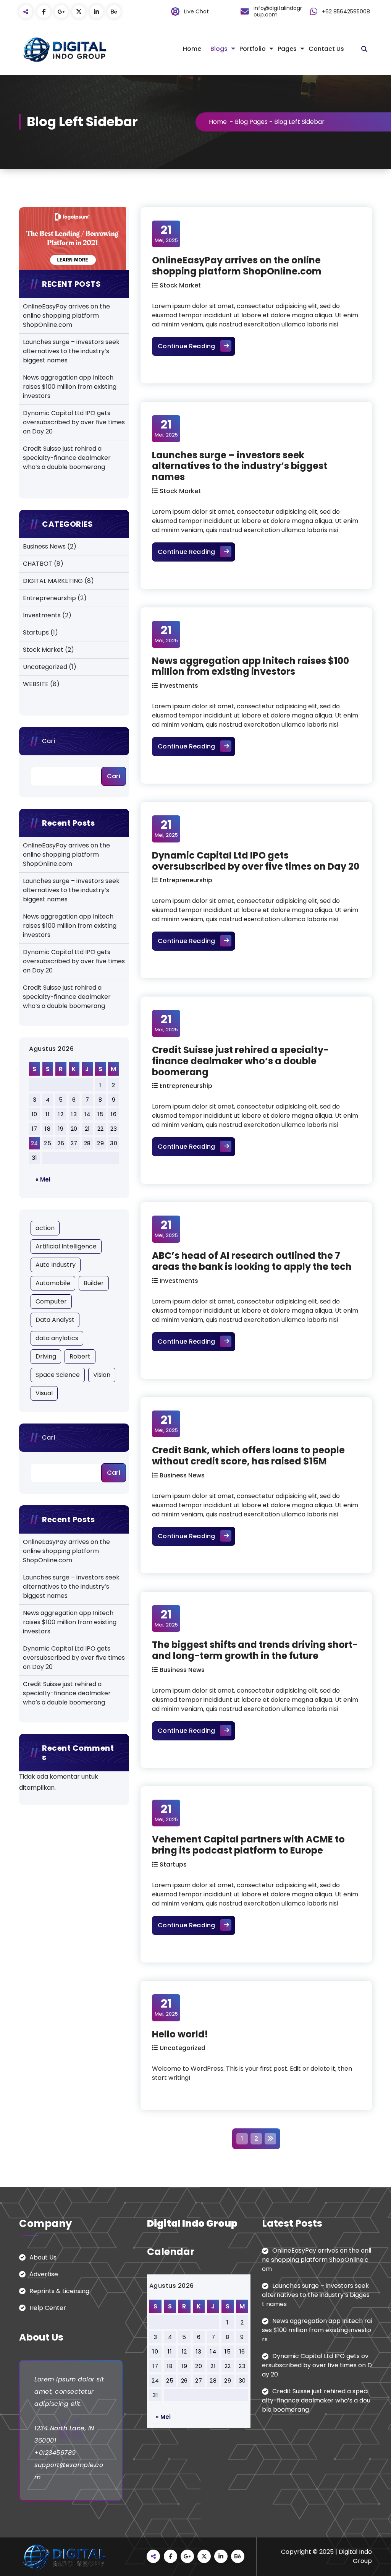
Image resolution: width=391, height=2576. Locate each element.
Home (192, 49)
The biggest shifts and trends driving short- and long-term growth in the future (255, 1650)
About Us (43, 2257)
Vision (102, 1375)
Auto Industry (56, 1265)
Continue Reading (196, 346)
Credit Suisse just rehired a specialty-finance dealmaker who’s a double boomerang (67, 458)
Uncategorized (45, 667)
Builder (94, 1283)
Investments (42, 615)
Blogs (219, 49)
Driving (46, 1356)
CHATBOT (38, 564)
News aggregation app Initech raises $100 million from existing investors (70, 387)
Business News (44, 546)
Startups (36, 632)
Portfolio (253, 49)
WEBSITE (36, 684)
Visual (44, 1393)
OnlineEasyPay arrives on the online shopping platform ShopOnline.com (66, 316)
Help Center (48, 2308)
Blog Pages (251, 122)
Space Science (58, 1375)
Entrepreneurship (49, 598)
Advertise (44, 2274)
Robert (80, 1356)
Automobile (53, 1283)
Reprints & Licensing (59, 2291)
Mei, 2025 (166, 234)
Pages (287, 49)
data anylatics (57, 1338)
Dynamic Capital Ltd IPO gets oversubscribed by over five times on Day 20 (74, 422)
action (45, 1228)
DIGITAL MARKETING (53, 581)
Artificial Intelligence (66, 1246)
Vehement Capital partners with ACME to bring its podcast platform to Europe (248, 1845)
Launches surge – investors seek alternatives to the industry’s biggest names (71, 351)
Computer (51, 1301)
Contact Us (326, 49)
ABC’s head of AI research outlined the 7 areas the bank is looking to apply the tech (252, 1261)
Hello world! (180, 2034)
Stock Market (43, 650)
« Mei (43, 1179)
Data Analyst (55, 1320)
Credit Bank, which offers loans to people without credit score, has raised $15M (248, 1456)
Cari (48, 741)
